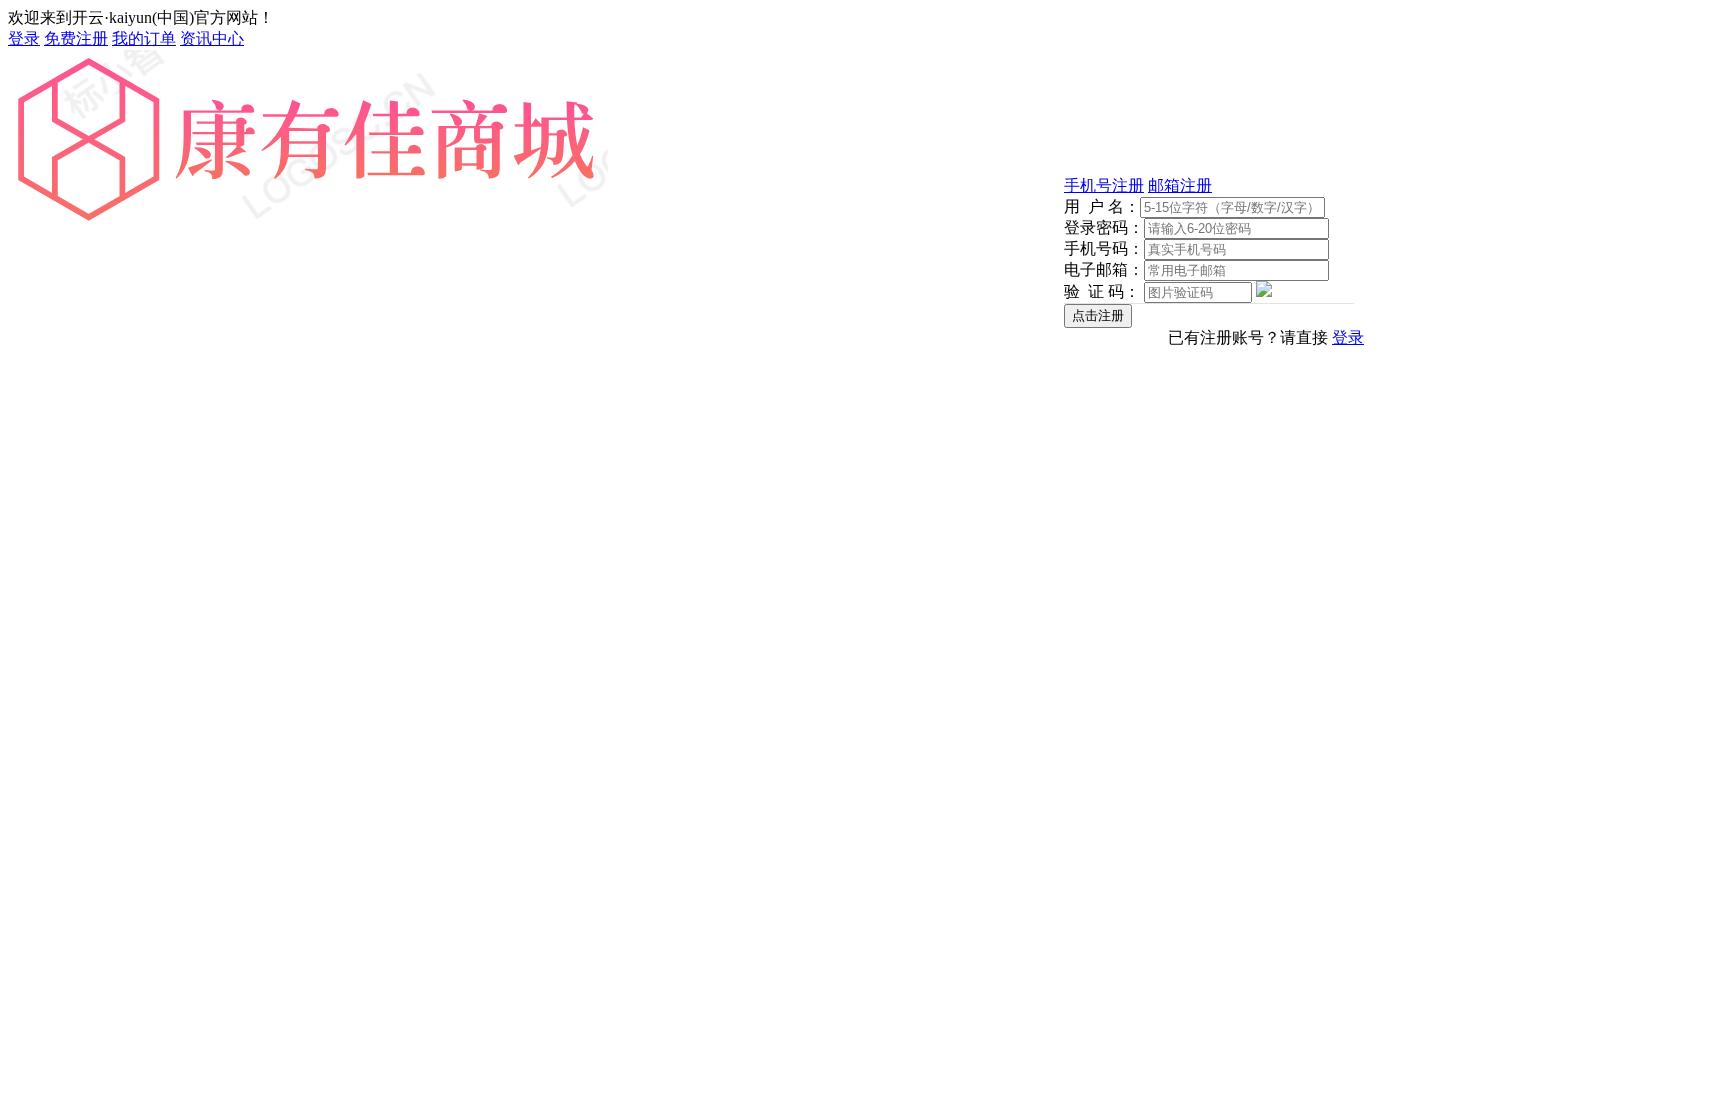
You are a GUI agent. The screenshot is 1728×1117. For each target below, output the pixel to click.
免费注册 (76, 38)
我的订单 (144, 38)
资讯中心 (212, 38)
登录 (24, 38)
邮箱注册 (1180, 185)
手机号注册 (1104, 185)
